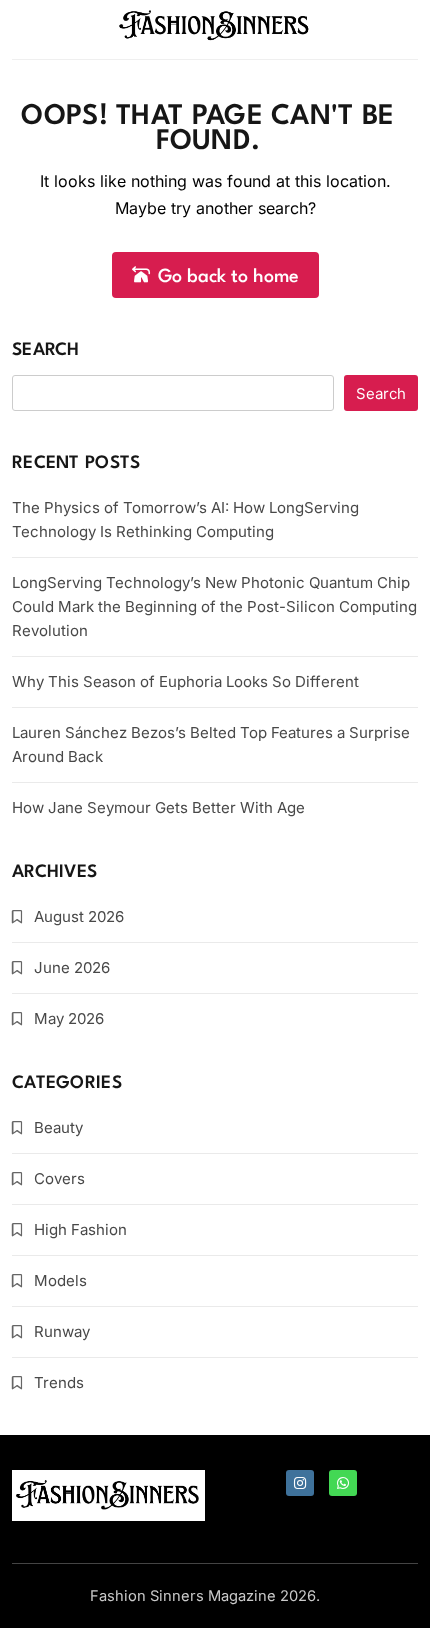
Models (60, 1280)
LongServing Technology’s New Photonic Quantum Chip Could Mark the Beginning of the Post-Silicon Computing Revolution (214, 606)
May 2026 (69, 1018)
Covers (59, 1178)
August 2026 (79, 916)
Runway (62, 1331)
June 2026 (72, 967)
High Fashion (80, 1229)
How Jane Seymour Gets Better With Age (158, 807)
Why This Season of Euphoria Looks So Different (185, 681)
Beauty (58, 1127)
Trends (59, 1382)
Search (46, 350)
